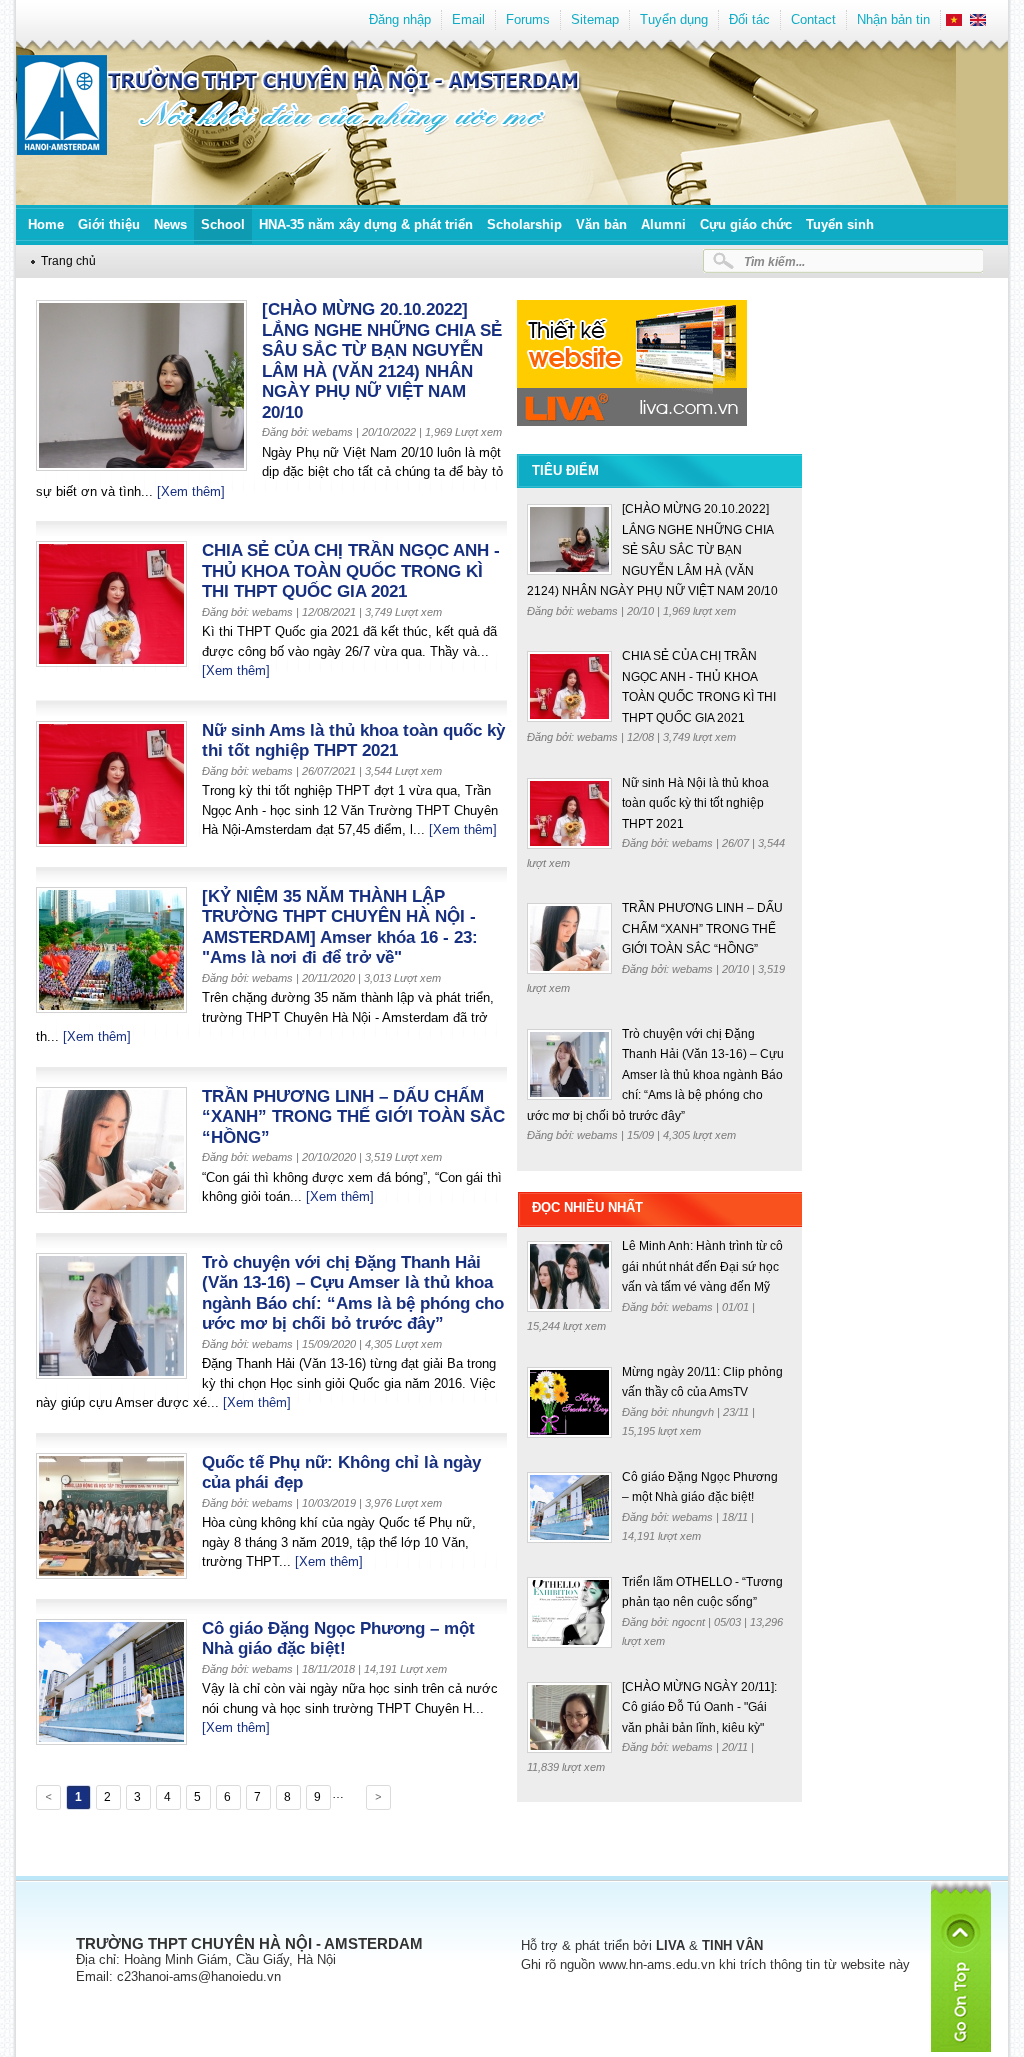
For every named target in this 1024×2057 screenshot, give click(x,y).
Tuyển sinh (840, 224)
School (223, 224)
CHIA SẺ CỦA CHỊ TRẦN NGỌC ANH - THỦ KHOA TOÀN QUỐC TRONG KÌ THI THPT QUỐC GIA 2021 (351, 571)
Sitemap (595, 19)
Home (46, 224)
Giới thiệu (109, 224)
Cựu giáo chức (746, 224)
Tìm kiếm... (774, 261)
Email (468, 19)
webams (599, 611)
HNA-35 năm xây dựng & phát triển (366, 224)
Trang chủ (68, 260)
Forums (528, 19)
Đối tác (749, 19)
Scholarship (524, 224)
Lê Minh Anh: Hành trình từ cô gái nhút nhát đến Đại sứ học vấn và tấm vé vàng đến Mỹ (702, 1266)
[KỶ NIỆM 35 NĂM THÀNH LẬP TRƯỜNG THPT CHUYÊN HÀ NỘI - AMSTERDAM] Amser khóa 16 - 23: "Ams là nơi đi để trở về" (340, 927)
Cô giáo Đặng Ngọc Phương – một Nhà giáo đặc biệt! (338, 1639)
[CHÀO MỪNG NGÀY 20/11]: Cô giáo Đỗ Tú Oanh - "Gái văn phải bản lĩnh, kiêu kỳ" (699, 1707)
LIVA (670, 1945)
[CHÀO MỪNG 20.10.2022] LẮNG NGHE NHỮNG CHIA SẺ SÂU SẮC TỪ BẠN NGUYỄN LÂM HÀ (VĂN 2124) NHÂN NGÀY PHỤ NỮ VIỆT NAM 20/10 (382, 361)
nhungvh (694, 1412)
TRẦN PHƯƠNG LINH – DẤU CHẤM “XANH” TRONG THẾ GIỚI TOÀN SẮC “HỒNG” (353, 1117)
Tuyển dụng (674, 19)
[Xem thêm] (191, 491)
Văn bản (601, 224)
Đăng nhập (400, 19)
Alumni (663, 224)
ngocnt (690, 1622)
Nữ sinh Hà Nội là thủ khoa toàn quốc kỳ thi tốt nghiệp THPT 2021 (695, 803)
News (170, 224)
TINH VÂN (732, 1945)
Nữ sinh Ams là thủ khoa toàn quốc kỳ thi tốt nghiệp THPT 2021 (353, 741)
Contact (813, 19)
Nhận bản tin (893, 19)
